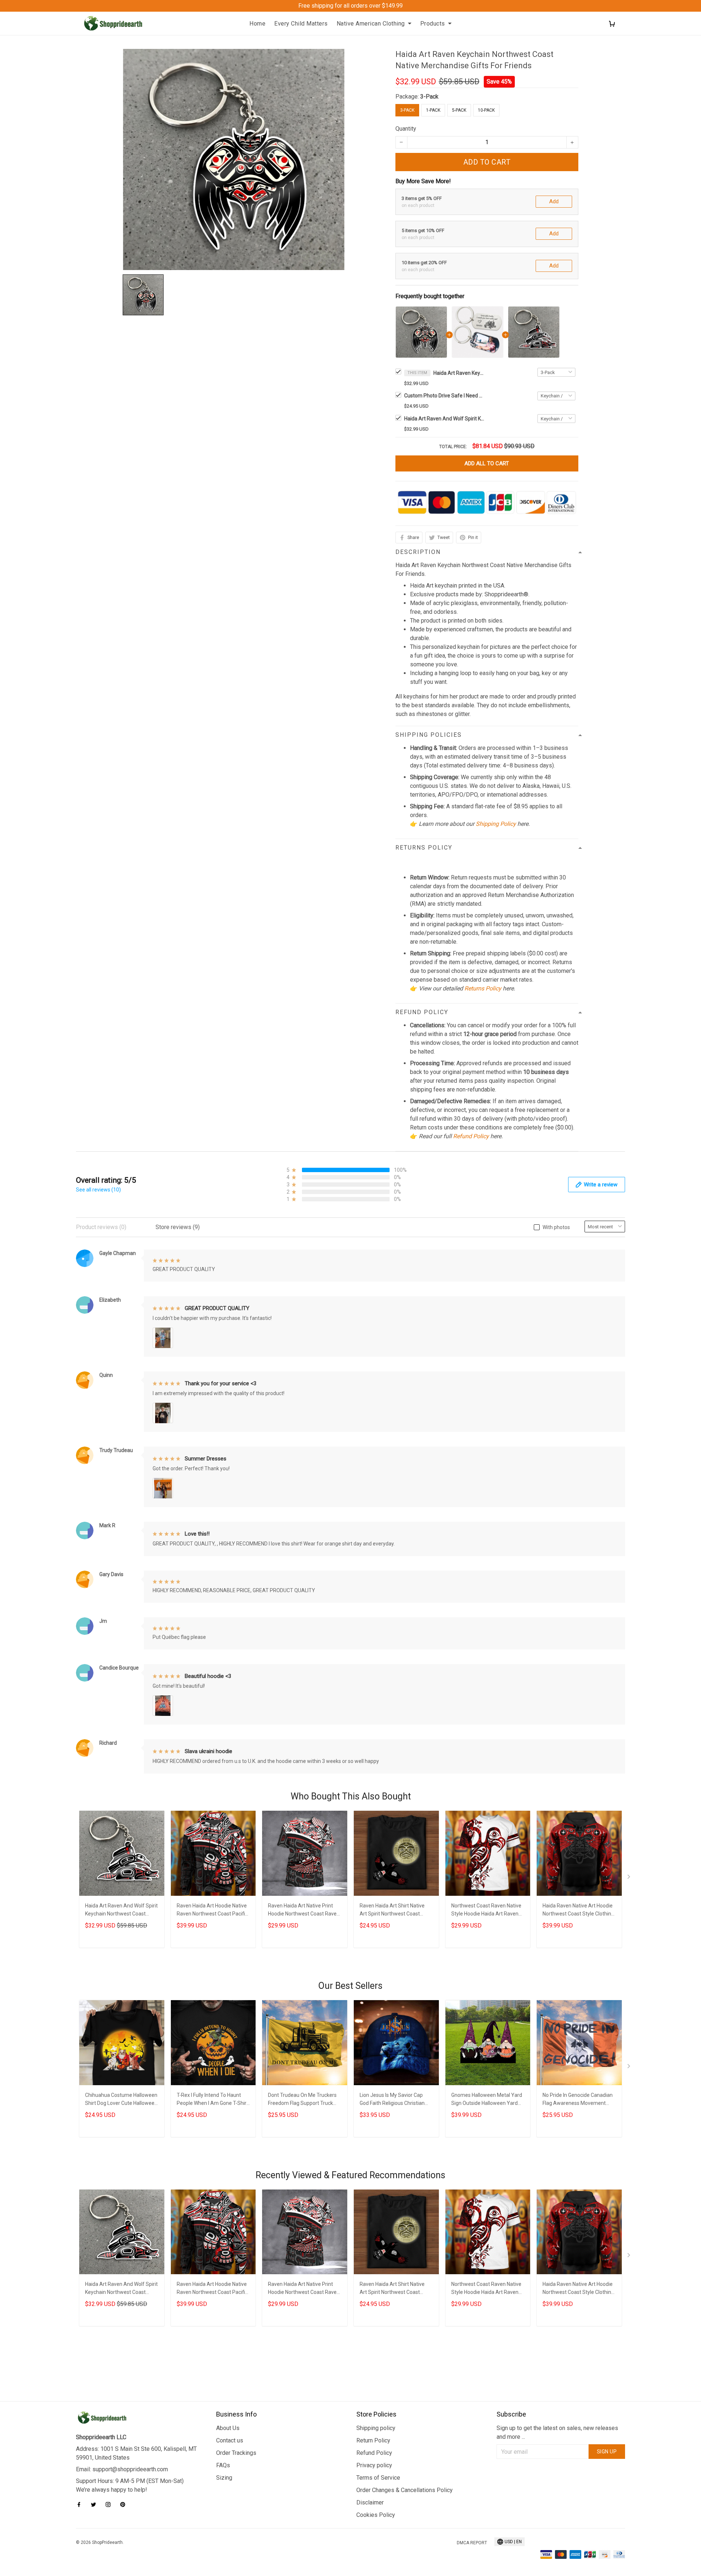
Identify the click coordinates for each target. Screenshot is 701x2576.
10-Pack (486, 110)
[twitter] (96, 2504)
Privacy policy (374, 2465)
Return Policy (373, 2440)
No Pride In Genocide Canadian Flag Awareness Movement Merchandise (578, 2100)
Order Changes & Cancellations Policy (405, 2490)
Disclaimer (370, 2502)
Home (257, 24)
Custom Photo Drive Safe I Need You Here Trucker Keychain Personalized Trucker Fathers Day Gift (444, 396)
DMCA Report (472, 2543)
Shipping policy (376, 2428)
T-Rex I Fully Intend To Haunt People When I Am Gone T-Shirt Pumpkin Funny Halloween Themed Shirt (212, 2100)
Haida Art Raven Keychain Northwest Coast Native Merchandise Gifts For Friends (459, 373)
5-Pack (459, 110)
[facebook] (81, 2504)
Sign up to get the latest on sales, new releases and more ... (557, 2432)
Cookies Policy (376, 2515)
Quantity (406, 129)
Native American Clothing (371, 24)
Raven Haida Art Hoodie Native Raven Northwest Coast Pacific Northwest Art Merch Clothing (212, 1911)
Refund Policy (471, 1136)
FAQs (223, 2465)
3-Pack (429, 97)
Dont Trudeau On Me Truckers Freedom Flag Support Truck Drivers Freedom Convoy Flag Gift (302, 2100)
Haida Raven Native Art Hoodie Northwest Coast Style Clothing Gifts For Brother (578, 1911)
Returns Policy (483, 988)
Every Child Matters (301, 24)
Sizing (224, 2478)
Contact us (230, 2440)
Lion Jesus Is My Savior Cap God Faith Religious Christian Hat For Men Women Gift (392, 2100)
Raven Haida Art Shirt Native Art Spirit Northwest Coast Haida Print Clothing (392, 1911)
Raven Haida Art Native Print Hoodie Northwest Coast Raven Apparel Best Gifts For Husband (304, 1911)
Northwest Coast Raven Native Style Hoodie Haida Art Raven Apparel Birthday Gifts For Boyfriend (486, 1911)
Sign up (607, 2452)
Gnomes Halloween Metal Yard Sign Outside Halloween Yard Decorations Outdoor (487, 2100)
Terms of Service (378, 2478)
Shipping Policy (496, 824)
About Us (228, 2428)
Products (433, 24)
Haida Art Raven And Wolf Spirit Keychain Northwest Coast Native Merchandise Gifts (444, 419)
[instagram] (110, 2504)
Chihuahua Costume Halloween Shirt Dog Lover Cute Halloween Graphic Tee (121, 2100)
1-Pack (433, 110)
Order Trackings (236, 2453)
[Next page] (629, 1878)
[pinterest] (125, 2504)
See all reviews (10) (98, 1190)
